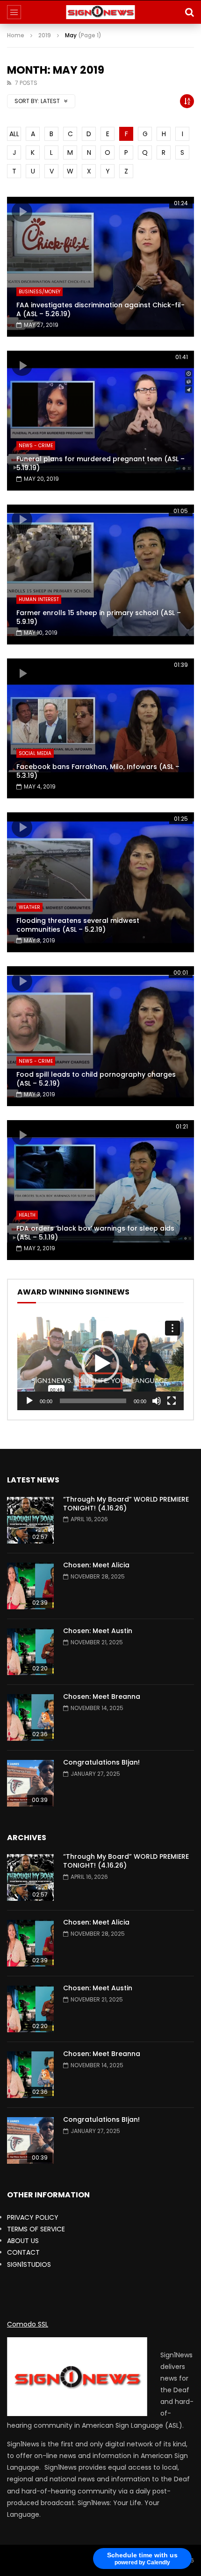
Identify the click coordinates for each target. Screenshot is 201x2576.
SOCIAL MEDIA (35, 753)
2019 (45, 35)
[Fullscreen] (172, 1401)
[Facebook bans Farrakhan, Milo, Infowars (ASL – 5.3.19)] (100, 728)
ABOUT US (23, 2241)
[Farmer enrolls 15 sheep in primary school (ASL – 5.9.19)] (100, 575)
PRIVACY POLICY (33, 2217)
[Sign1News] (101, 12)
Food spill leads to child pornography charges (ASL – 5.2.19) (96, 1079)
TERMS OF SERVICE (36, 2229)
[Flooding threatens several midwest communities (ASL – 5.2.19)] (100, 882)
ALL (14, 134)
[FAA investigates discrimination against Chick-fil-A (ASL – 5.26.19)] (100, 267)
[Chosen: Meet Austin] (30, 1652)
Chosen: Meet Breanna (102, 1697)
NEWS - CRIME (36, 446)
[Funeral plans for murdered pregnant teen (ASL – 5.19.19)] (100, 421)
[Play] (29, 1401)
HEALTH (27, 1215)
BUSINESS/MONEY (39, 292)
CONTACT (23, 2252)
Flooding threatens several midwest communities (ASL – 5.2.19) (78, 925)
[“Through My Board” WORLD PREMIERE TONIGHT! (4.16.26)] (30, 1520)
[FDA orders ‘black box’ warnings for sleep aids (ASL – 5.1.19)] (100, 1190)
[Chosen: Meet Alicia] (30, 1586)
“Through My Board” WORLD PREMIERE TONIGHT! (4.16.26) (126, 1504)
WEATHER (29, 907)
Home (16, 35)
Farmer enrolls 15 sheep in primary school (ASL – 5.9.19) (99, 617)
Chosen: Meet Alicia (96, 1565)
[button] (100, 1364)
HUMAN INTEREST (39, 599)
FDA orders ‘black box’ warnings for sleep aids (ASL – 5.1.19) (95, 1233)
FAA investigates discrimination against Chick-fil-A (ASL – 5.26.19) (100, 309)
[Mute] (157, 1401)
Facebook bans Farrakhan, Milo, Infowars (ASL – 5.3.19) (98, 771)
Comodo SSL (28, 2324)
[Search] (189, 12)
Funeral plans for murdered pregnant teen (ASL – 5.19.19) (100, 463)
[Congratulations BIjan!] (30, 1783)
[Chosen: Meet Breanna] (30, 1717)
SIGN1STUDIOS (29, 2264)
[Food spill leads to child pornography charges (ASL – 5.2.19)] (100, 1036)
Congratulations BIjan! (101, 1762)
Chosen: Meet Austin (98, 1631)
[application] (100, 1364)
